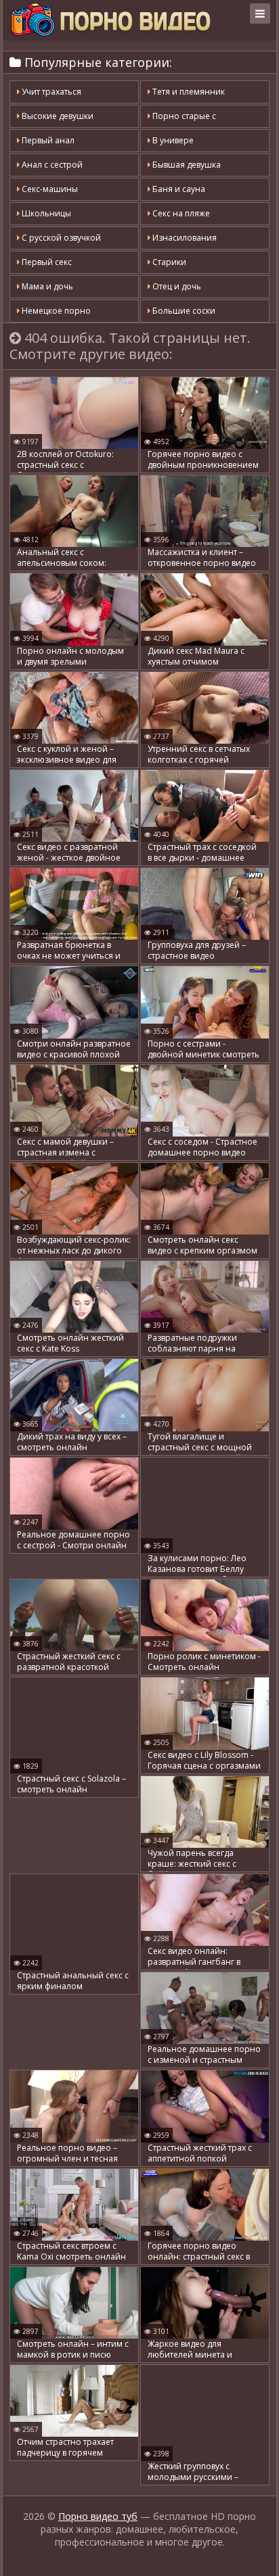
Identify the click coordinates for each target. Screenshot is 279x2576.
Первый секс (46, 262)
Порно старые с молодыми (182, 119)
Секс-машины (49, 189)
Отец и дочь (176, 286)
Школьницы (45, 213)
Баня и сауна (178, 189)
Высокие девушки (57, 116)
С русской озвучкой (60, 238)
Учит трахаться (50, 92)
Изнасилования (184, 238)
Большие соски (183, 311)
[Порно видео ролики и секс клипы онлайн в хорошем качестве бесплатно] (110, 20)
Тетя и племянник (188, 92)
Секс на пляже (180, 213)
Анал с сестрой (51, 165)
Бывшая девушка (186, 165)
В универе (172, 140)
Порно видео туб (98, 2516)
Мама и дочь (46, 286)
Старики (168, 262)
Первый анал (47, 140)
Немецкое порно (55, 311)
